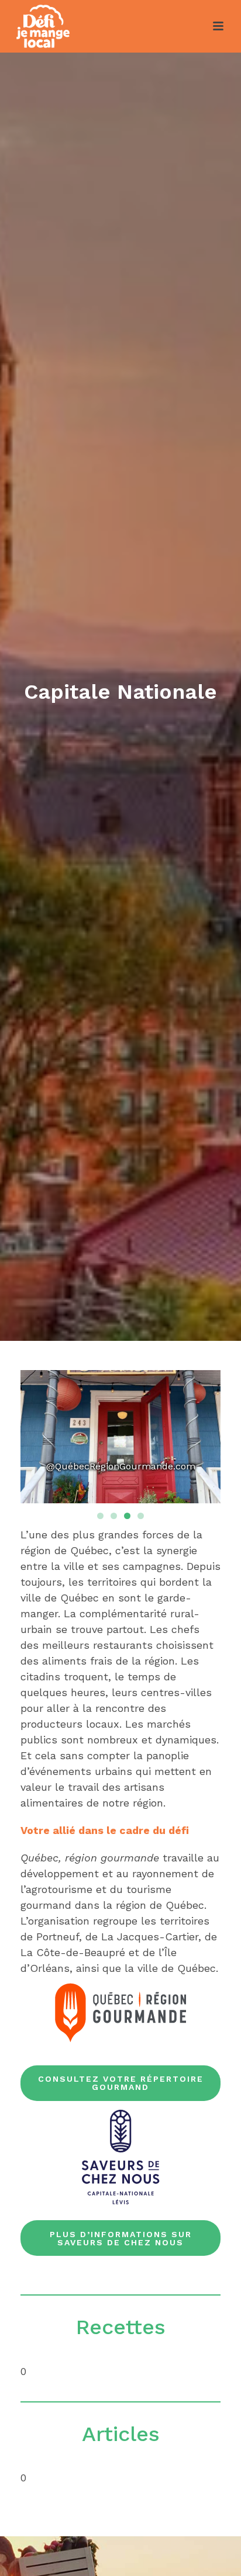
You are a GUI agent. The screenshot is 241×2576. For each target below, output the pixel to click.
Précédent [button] (41, 1440)
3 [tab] (127, 1516)
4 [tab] (141, 1516)
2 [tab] (114, 1516)
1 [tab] (100, 1516)
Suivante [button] (200, 1440)
